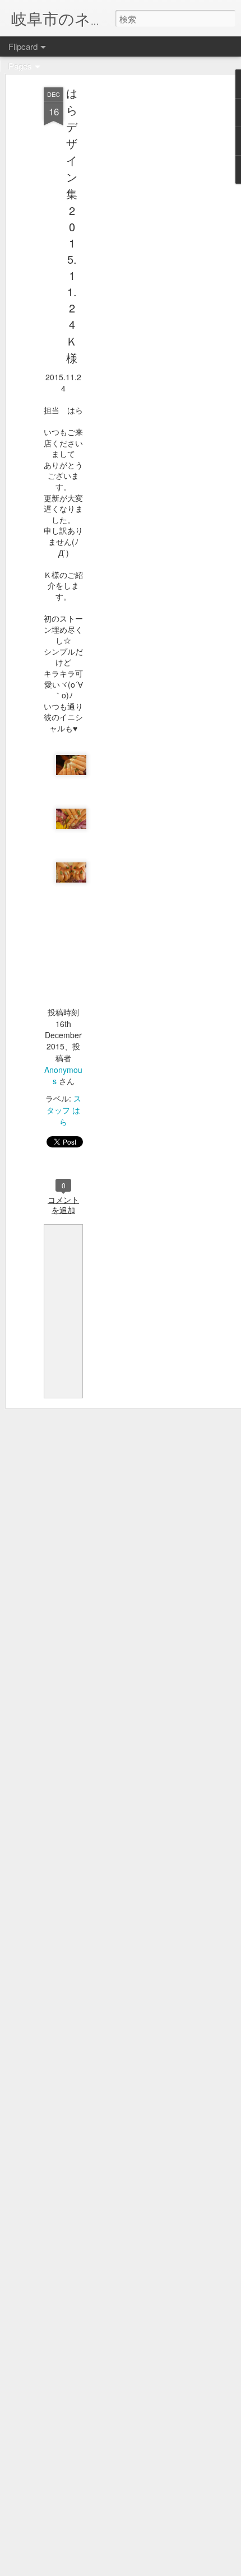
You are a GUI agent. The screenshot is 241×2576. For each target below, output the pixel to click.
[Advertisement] (145, 264)
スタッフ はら (64, 1110)
